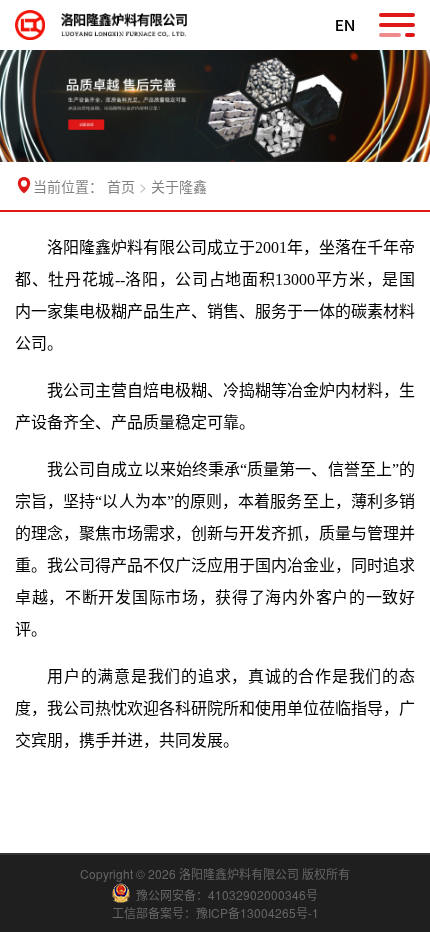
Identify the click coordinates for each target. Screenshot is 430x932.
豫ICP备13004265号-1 (257, 912)
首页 (121, 186)
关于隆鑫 (179, 186)
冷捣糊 (247, 390)
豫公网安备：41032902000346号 (227, 894)
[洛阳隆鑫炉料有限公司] (38, 25)
